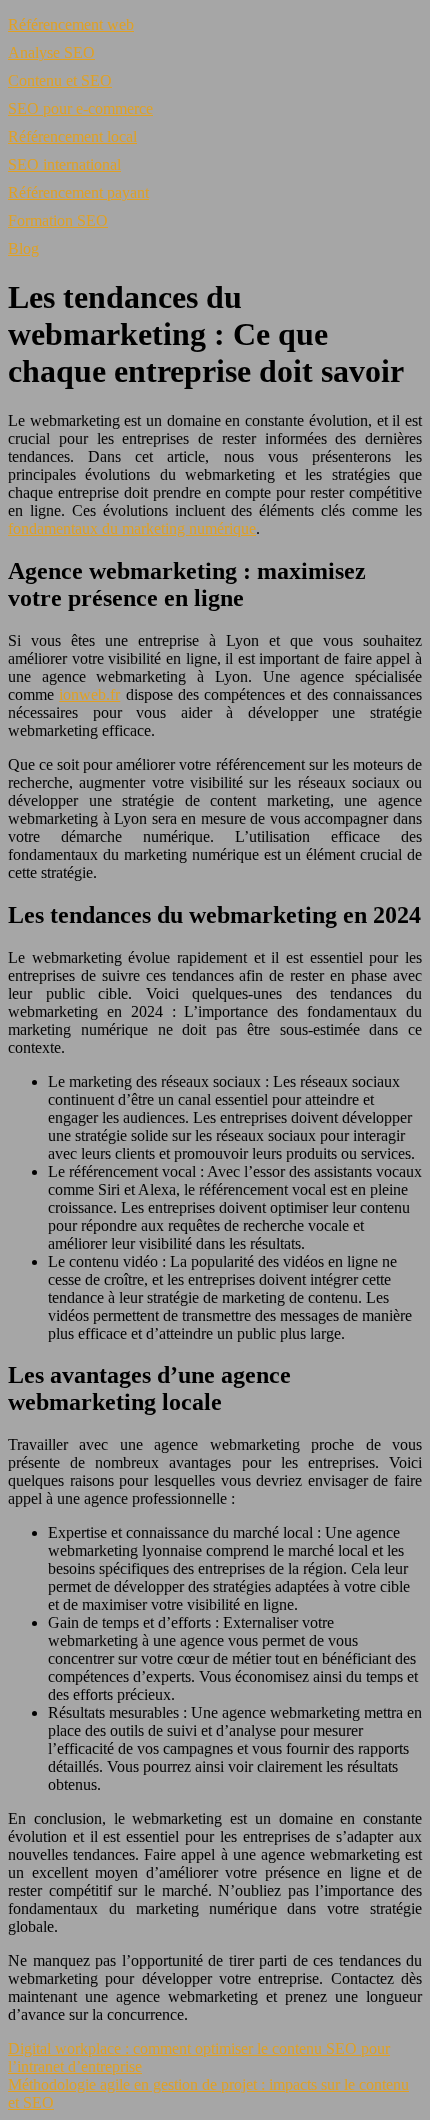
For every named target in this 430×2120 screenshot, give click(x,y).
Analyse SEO (51, 52)
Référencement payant (78, 192)
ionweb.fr (89, 694)
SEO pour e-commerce (80, 108)
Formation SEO (58, 220)
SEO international (64, 164)
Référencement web (71, 24)
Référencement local (72, 136)
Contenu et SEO (60, 80)
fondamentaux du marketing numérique (132, 528)
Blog (23, 248)
